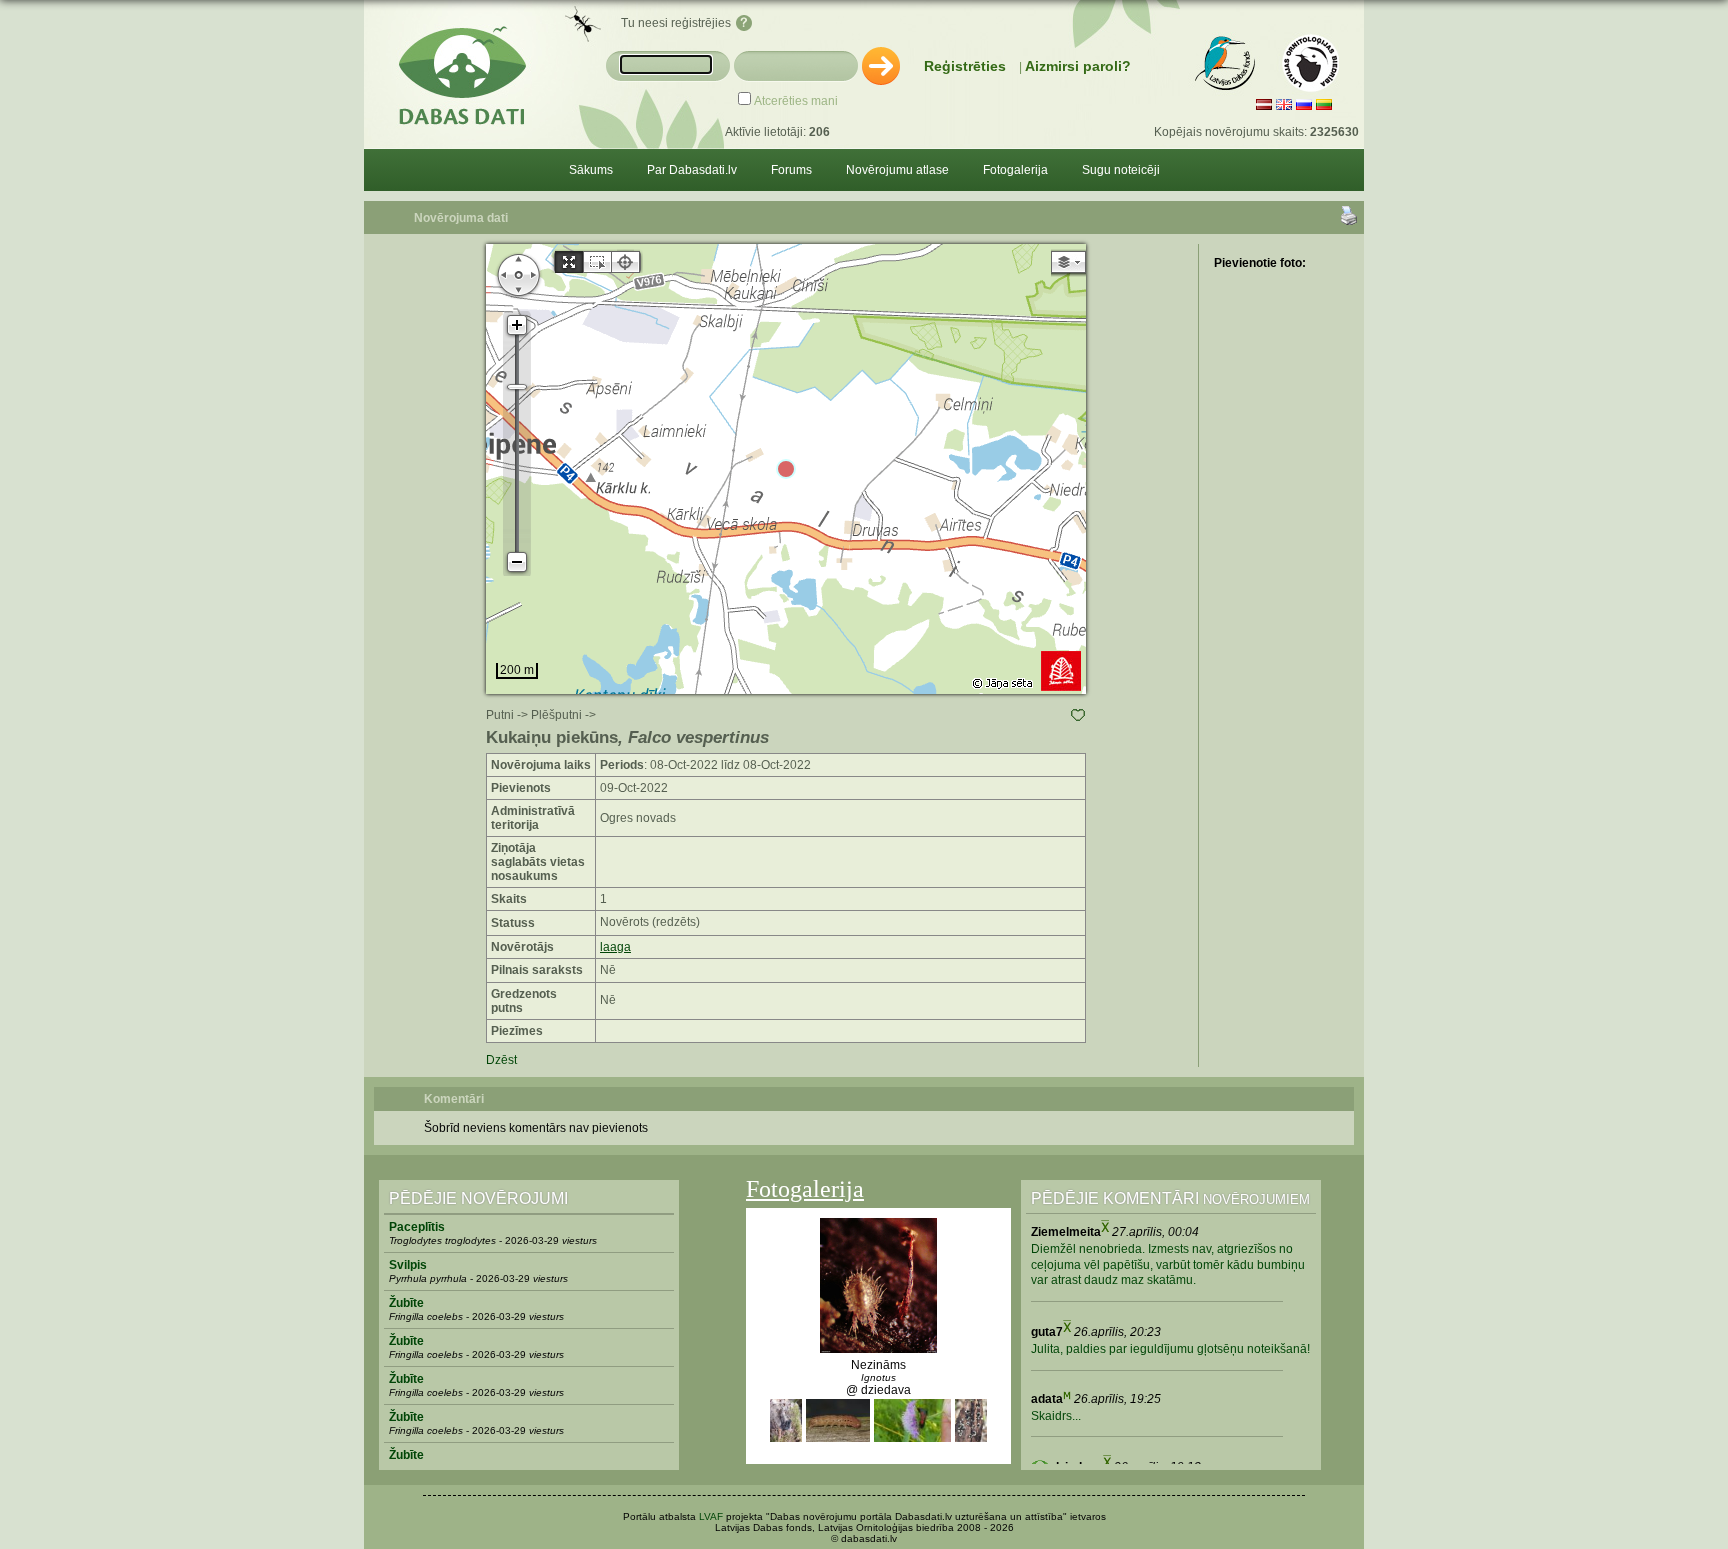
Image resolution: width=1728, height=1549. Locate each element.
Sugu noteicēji (1121, 170)
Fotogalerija (1015, 170)
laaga (615, 947)
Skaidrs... (1056, 1416)
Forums (791, 170)
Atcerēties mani (796, 101)
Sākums (591, 170)
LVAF (711, 1516)
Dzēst (501, 1060)
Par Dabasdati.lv (692, 170)
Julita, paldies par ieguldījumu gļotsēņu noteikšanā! (1170, 1349)
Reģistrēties (965, 66)
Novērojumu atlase (897, 170)
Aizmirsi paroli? (1078, 66)
